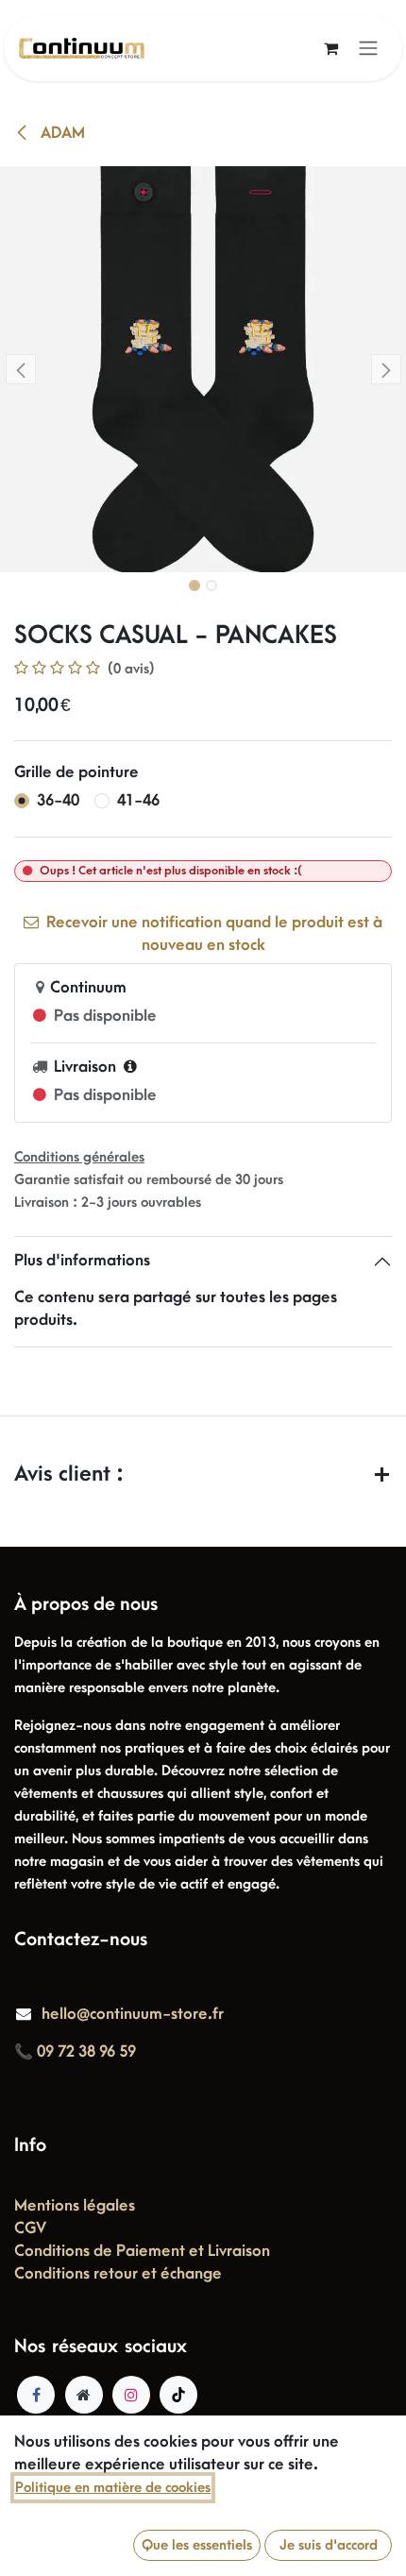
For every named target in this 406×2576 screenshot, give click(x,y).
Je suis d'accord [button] (329, 2545)
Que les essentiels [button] (197, 2545)
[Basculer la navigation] (368, 49)
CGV (30, 2229)
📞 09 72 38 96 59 (75, 2052)
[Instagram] (131, 2395)
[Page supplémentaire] (84, 2395)
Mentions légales (75, 2206)
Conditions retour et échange (118, 2274)
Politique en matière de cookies (113, 2488)
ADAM (61, 133)
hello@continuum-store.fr (133, 2014)
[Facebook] (36, 2395)
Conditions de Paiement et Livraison (142, 2251)
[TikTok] (178, 2395)
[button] (20, 369)
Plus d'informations (82, 1261)
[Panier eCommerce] (330, 48)
